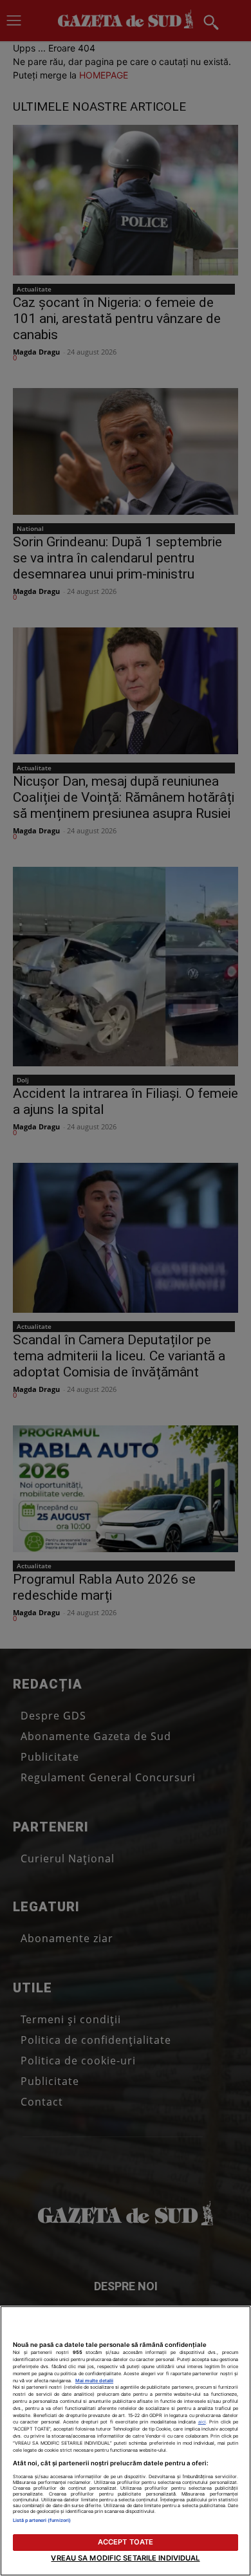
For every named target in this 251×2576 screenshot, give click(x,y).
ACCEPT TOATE (126, 2542)
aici (202, 2422)
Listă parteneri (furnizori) (42, 2520)
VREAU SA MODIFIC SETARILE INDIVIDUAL (125, 2558)
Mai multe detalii (94, 2381)
